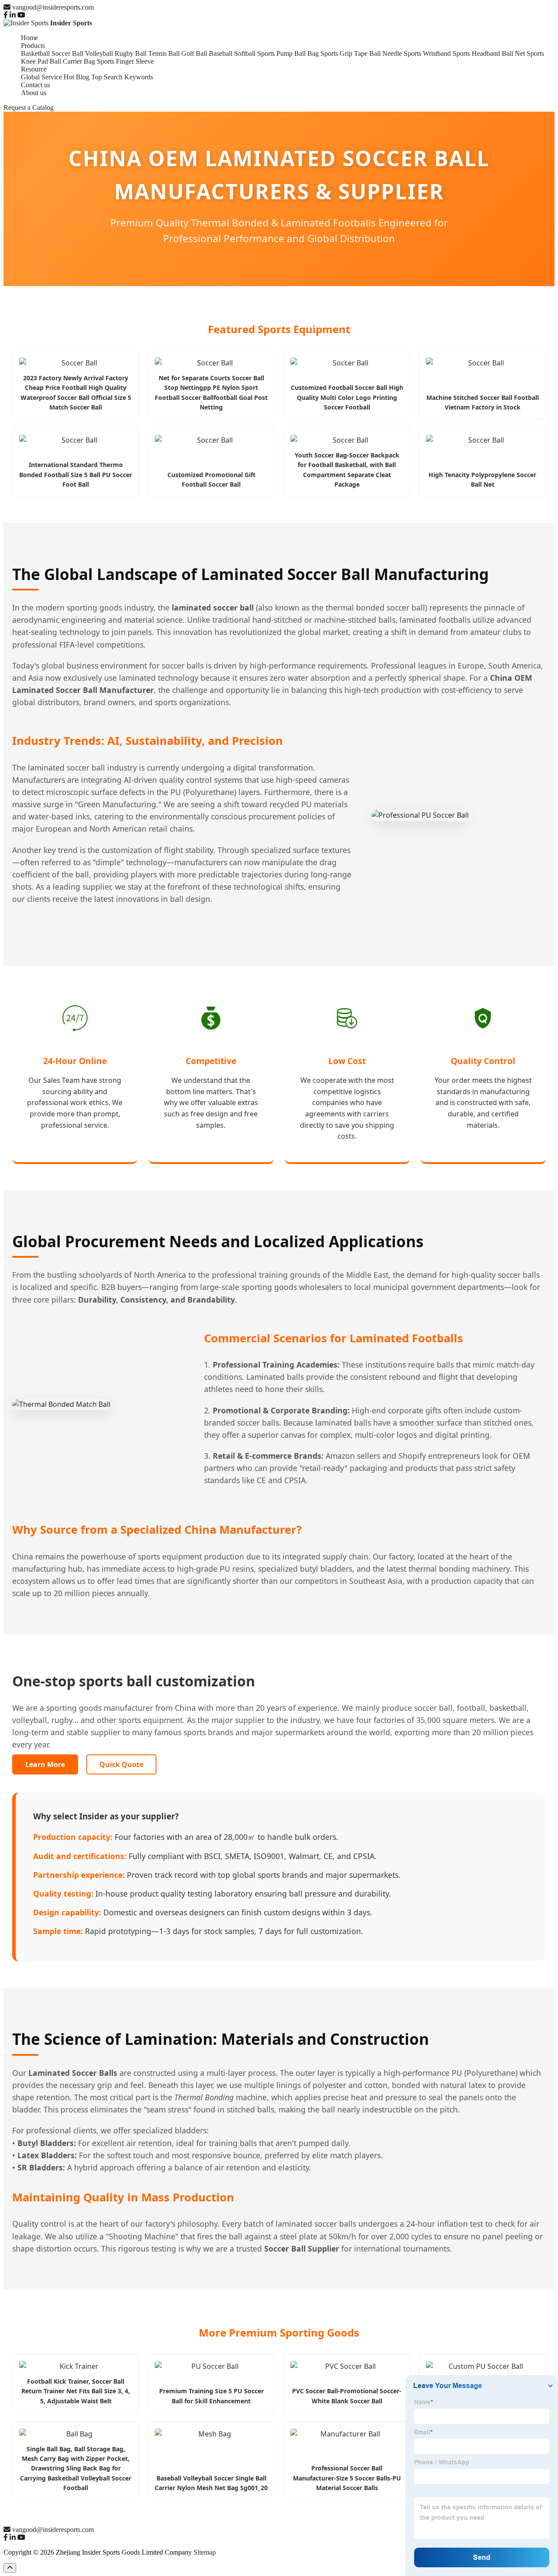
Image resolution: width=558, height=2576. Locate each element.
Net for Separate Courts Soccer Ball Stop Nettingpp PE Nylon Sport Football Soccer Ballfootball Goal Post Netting (211, 392)
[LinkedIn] (13, 15)
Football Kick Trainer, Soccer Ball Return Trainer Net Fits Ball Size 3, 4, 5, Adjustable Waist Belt (76, 2391)
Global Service (41, 77)
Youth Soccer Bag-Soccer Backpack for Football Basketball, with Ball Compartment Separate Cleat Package (347, 470)
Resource (34, 69)
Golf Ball (194, 53)
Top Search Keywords (122, 77)
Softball (245, 53)
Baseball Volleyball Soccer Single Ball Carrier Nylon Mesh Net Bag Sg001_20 (211, 2483)
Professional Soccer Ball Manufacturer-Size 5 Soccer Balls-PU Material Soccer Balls (347, 2478)
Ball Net (513, 53)
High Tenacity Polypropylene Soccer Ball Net (482, 479)
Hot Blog (77, 77)
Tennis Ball (164, 53)
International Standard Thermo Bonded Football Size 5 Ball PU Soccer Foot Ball (76, 474)
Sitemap (205, 2552)
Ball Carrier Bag (72, 61)
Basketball (35, 53)
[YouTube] (21, 15)
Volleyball (99, 53)
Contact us (36, 85)
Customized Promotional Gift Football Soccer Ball (211, 479)
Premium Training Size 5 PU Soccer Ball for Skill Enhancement (211, 2396)
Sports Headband (476, 53)
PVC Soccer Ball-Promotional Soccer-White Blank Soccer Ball (347, 2396)
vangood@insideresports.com (53, 7)
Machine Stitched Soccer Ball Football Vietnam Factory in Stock (483, 402)
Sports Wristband (427, 53)
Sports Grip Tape (344, 53)
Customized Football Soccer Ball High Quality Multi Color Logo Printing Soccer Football (347, 397)
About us (34, 93)
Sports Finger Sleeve (125, 61)
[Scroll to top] (10, 2568)
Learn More (45, 1764)
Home (29, 38)
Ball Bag (306, 53)
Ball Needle (386, 53)
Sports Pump (275, 53)
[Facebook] (6, 15)
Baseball (221, 53)
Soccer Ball (67, 53)
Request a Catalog (29, 107)
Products (33, 46)
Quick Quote (121, 1764)
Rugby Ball (131, 53)
